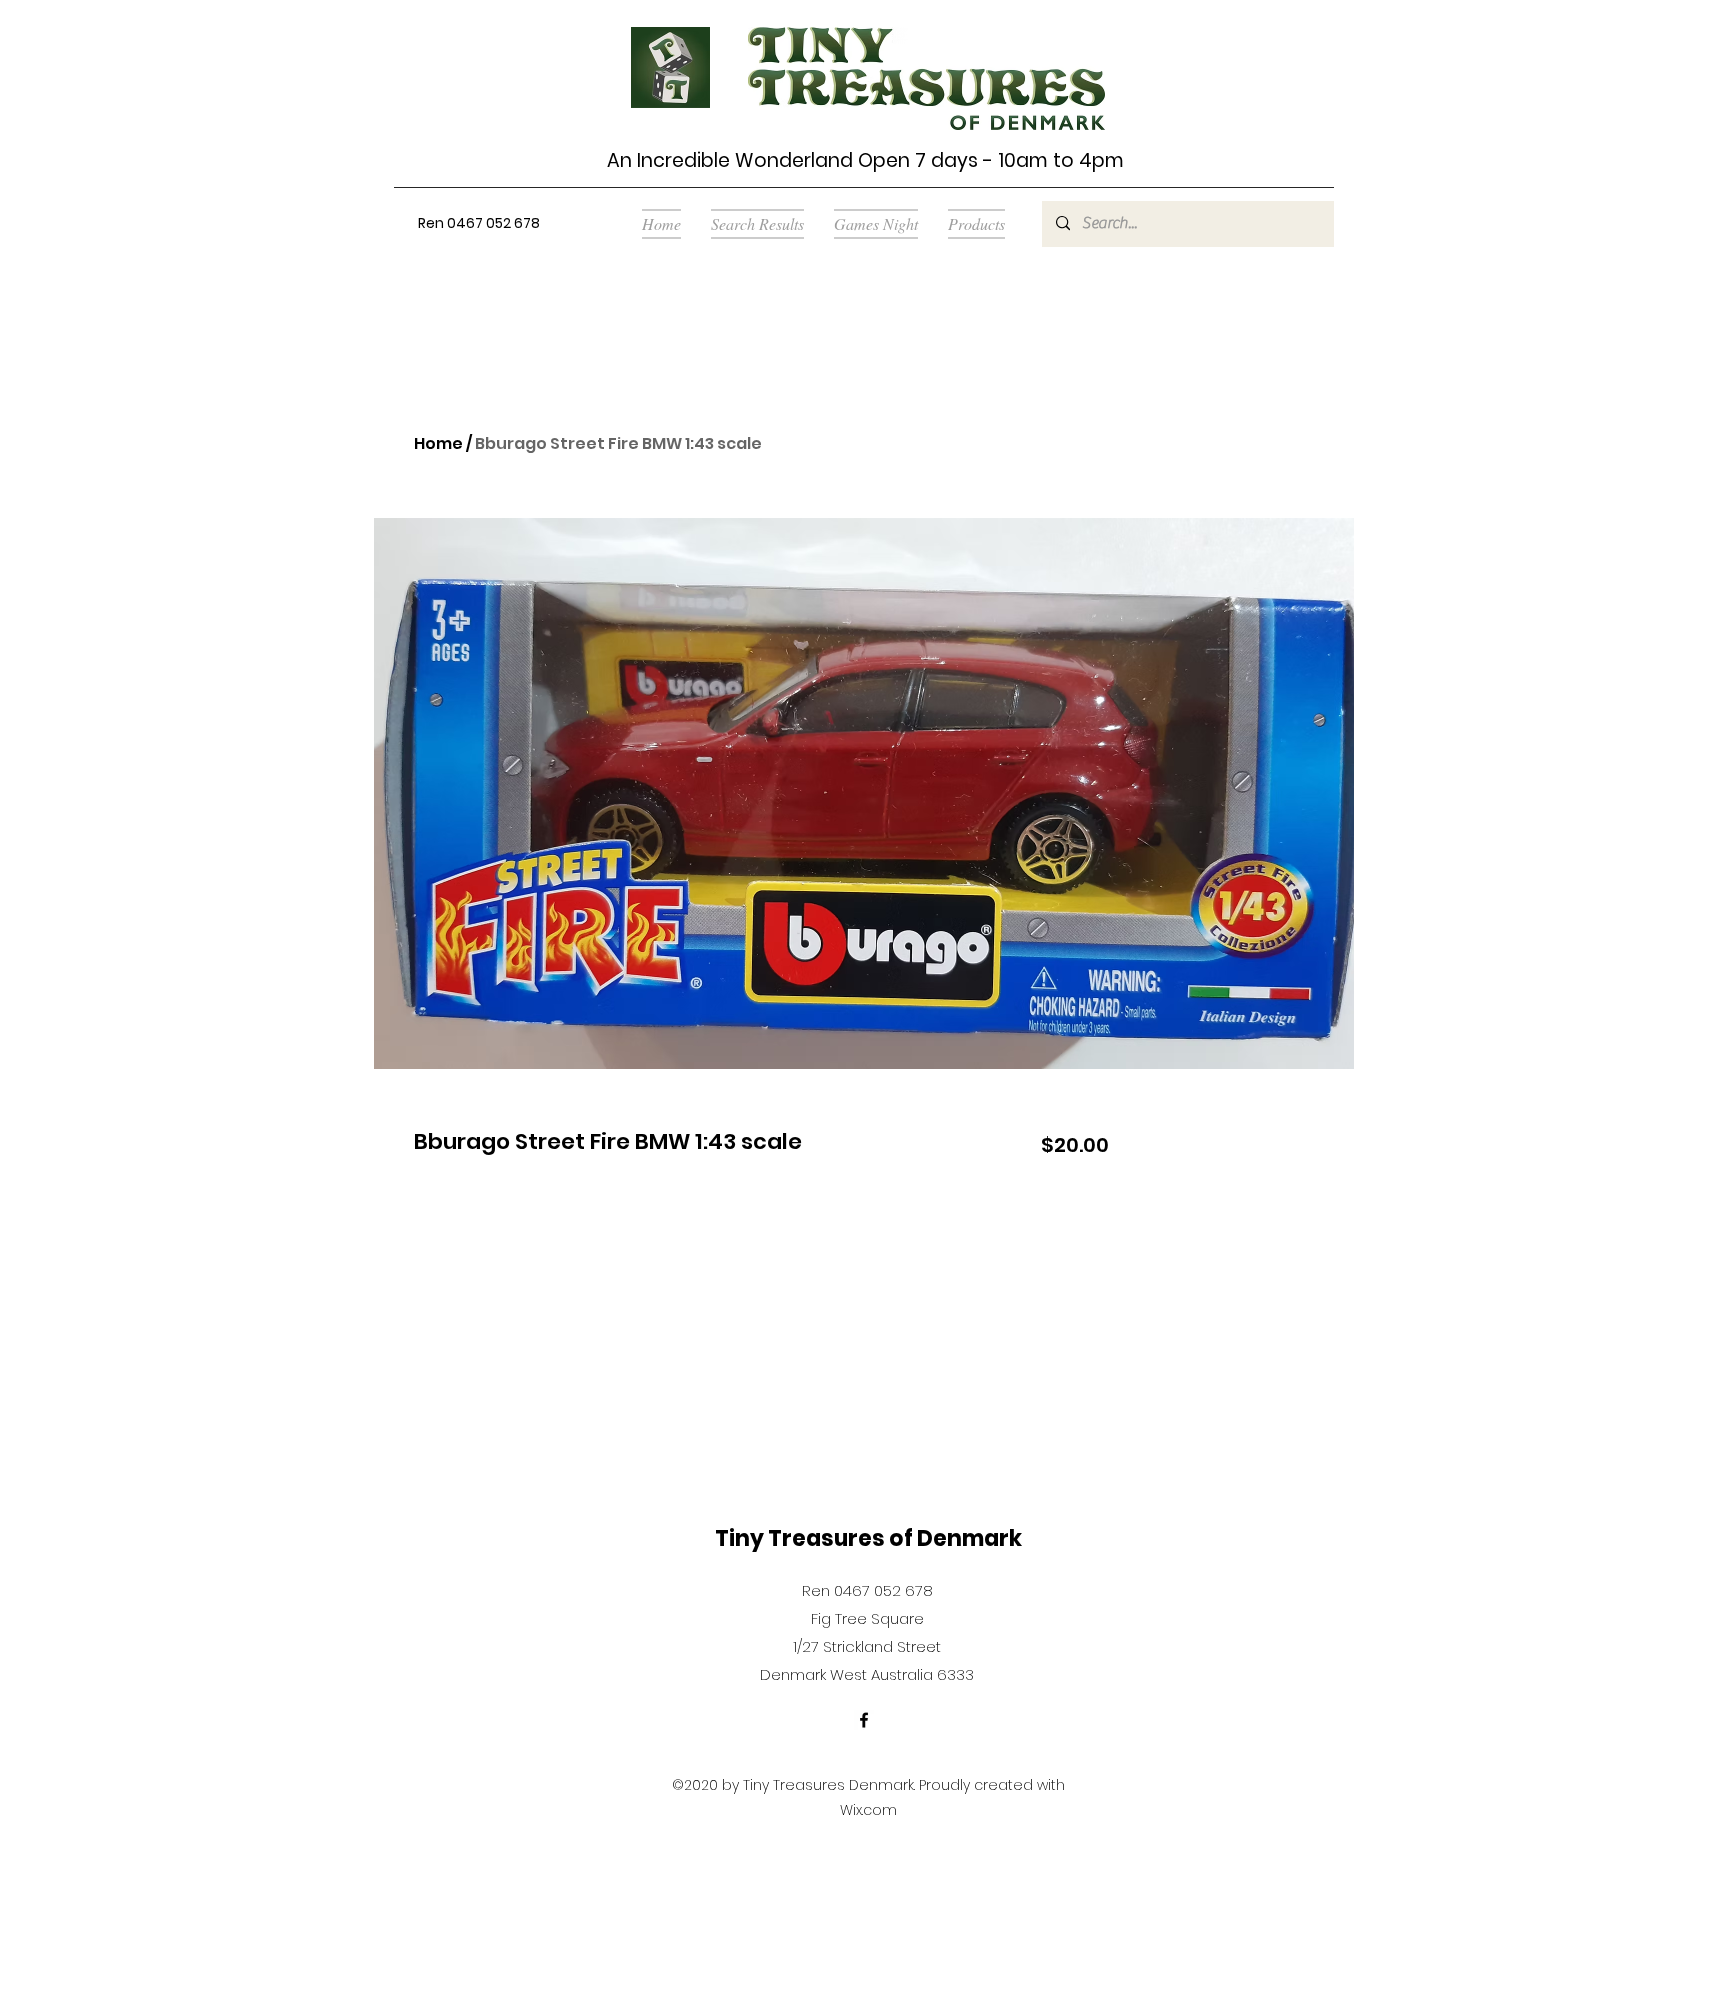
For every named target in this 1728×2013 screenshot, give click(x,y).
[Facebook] (864, 1720)
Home (438, 443)
